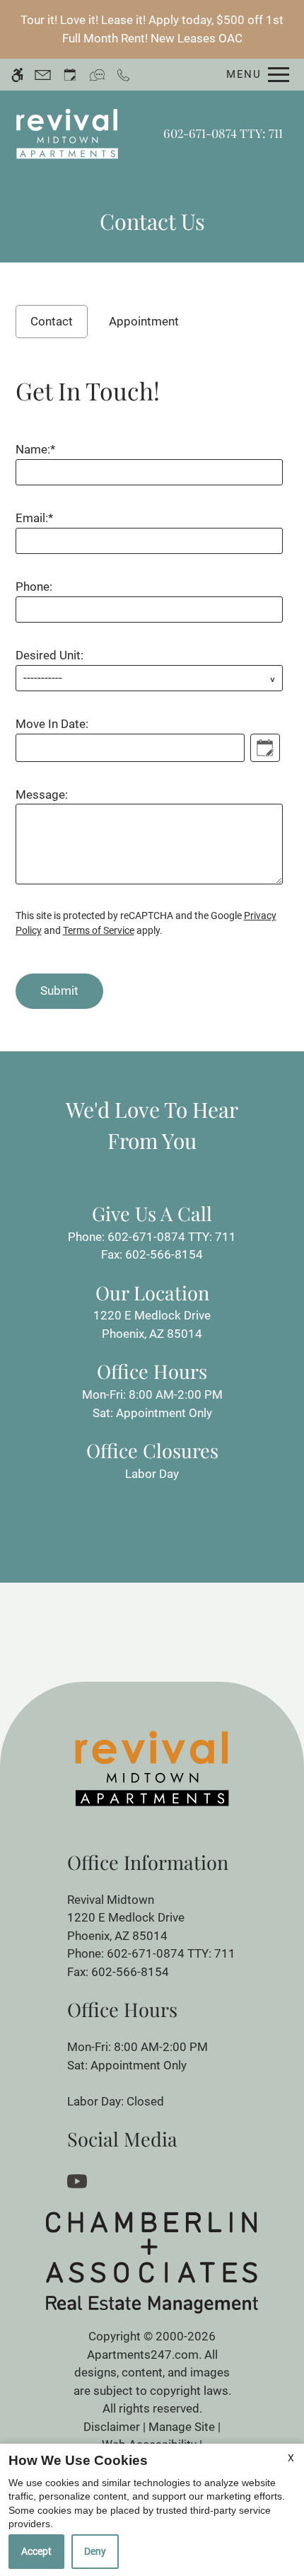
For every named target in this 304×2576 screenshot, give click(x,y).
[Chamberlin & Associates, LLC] (152, 2262)
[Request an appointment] (70, 75)
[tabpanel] (152, 687)
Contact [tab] (52, 321)
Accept (36, 2551)
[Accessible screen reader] (17, 75)
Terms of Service (99, 930)
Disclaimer (112, 2427)
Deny (95, 2551)
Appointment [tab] (144, 321)
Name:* (35, 449)
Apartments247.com (143, 2355)
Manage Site (182, 2427)
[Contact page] (43, 75)
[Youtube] (80, 2180)
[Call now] (123, 75)
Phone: (34, 587)
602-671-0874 (223, 133)
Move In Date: (52, 724)
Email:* (34, 518)
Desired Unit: (49, 655)
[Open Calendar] (265, 748)
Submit (59, 990)
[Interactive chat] (97, 75)
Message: (42, 795)
